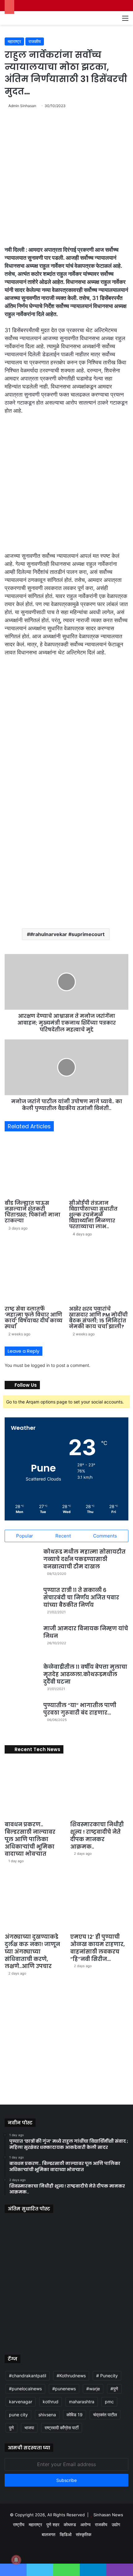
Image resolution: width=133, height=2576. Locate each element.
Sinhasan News (108, 2515)
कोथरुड (70, 2524)
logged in (40, 1365)
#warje (93, 2389)
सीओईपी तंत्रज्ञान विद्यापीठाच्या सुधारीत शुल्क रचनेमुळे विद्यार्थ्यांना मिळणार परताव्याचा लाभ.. (93, 1215)
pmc (109, 2402)
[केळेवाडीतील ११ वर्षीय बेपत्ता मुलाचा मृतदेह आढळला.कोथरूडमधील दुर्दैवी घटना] (22, 1680)
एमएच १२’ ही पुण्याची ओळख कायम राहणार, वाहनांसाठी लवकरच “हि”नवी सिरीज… (97, 1948)
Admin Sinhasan (22, 106)
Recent (63, 1536)
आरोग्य (86, 2524)
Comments (105, 1536)
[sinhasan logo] (21, 18)
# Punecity (107, 2376)
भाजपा (29, 2428)
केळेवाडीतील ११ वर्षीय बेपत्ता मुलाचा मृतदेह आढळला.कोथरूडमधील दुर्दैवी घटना (85, 1674)
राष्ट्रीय (19, 2524)
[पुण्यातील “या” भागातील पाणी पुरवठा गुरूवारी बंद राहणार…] (22, 1719)
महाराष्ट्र (14, 41)
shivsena (47, 2415)
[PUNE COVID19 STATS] (59, 2092)
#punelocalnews (25, 2389)
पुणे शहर (53, 2524)
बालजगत (49, 2534)
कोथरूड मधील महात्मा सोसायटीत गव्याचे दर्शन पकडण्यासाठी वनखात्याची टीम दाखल (84, 1559)
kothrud (51, 2402)
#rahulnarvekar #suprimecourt (67, 934)
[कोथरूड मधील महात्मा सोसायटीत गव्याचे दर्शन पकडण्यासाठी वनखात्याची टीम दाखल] (22, 1565)
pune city (18, 2415)
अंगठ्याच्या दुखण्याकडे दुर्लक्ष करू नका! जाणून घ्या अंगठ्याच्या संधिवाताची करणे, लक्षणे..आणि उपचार (32, 1952)
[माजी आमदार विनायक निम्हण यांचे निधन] (22, 1642)
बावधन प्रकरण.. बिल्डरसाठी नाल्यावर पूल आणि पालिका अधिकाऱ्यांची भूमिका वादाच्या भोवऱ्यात (30, 1839)
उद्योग (116, 2524)
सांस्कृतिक (84, 2534)
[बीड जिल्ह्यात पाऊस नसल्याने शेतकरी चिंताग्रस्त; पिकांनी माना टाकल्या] (34, 1167)
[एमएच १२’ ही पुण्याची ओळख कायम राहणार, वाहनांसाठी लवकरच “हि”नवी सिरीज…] (99, 1901)
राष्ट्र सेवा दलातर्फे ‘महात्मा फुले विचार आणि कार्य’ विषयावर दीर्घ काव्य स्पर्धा (34, 1318)
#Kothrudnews (71, 2376)
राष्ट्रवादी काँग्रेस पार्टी (62, 2428)
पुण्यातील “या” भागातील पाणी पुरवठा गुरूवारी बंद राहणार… (80, 1709)
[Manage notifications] (16, 2560)
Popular (25, 1536)
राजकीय (35, 41)
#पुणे (114, 2389)
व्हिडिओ (66, 2534)
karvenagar (21, 2402)
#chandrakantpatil (28, 2376)
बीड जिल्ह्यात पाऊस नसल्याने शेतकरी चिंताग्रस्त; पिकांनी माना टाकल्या (32, 1212)
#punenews (64, 2389)
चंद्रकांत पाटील (105, 2415)
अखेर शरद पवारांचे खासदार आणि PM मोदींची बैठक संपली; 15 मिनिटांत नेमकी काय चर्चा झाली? (98, 1318)
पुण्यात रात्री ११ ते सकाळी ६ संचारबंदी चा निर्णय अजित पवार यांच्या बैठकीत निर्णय (81, 1598)
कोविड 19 (75, 2415)
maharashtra (82, 2402)
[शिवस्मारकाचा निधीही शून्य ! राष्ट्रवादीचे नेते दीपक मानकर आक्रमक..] (99, 1789)
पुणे (11, 2428)
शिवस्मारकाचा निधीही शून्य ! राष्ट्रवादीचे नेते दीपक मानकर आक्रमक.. (97, 1835)
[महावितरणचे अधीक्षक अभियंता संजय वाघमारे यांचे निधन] (109, 2323)
